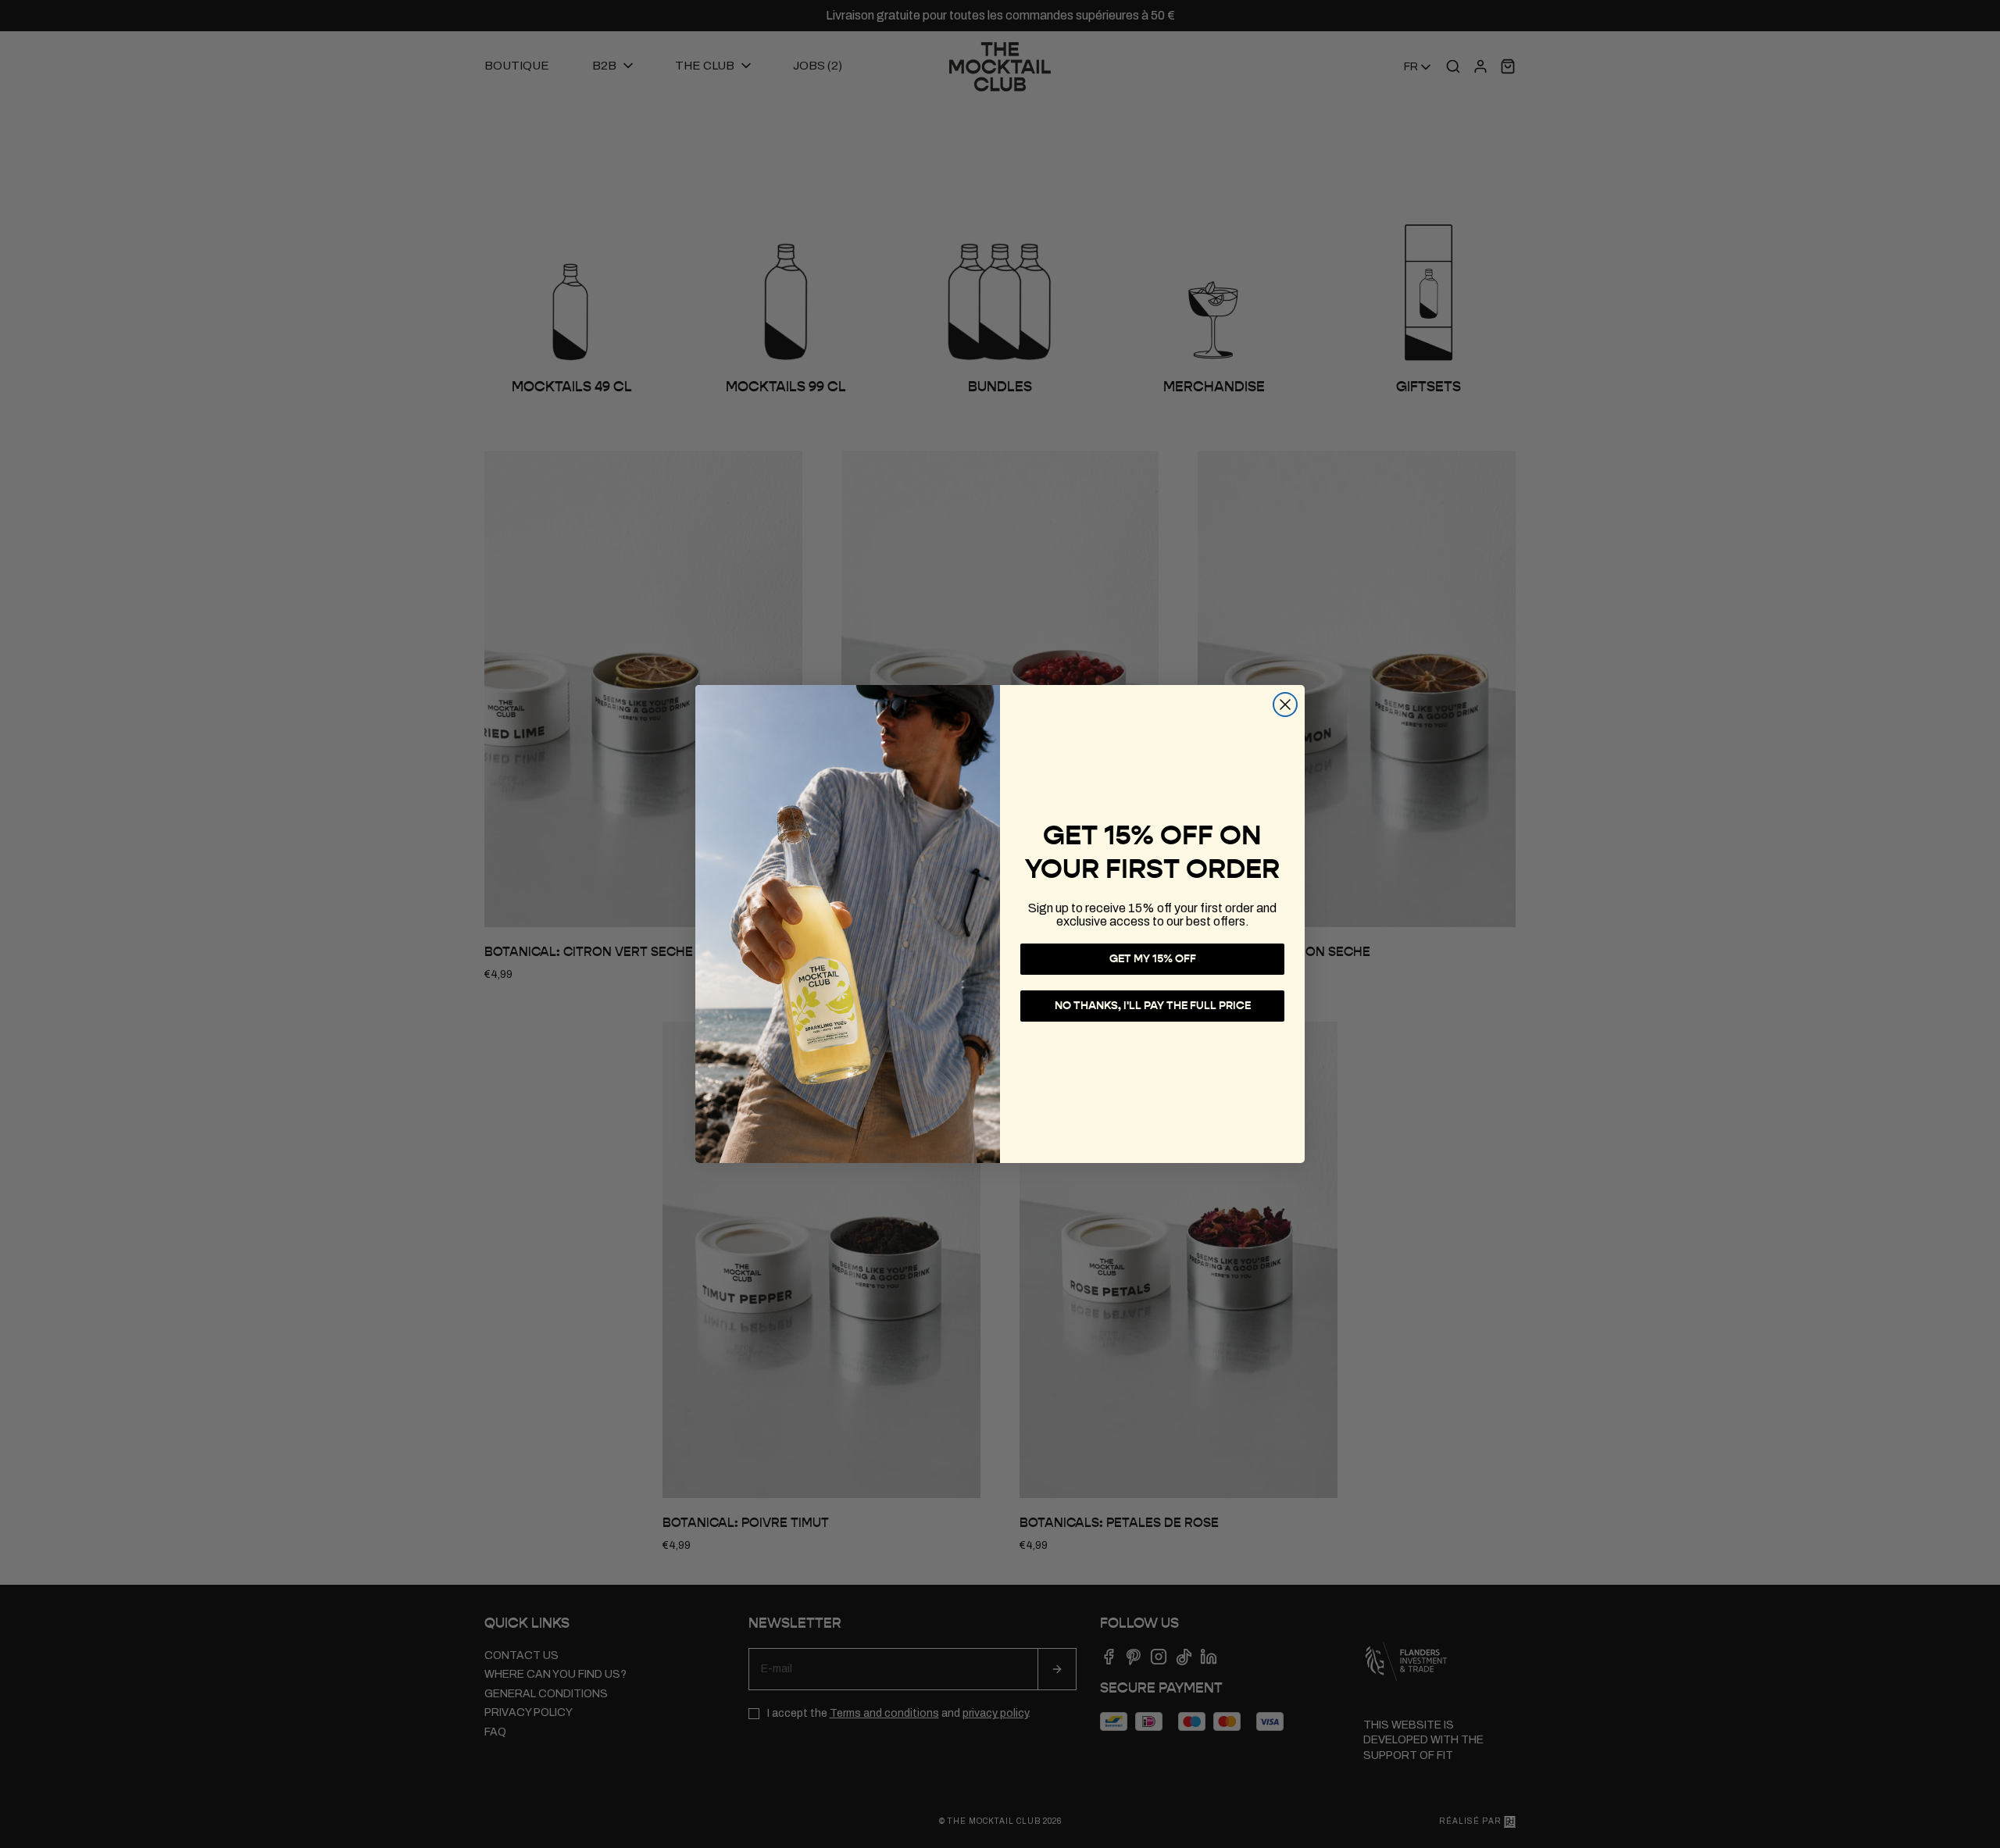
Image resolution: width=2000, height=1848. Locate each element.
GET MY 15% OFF (1153, 959)
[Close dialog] (1285, 705)
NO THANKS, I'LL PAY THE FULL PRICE (1153, 1006)
